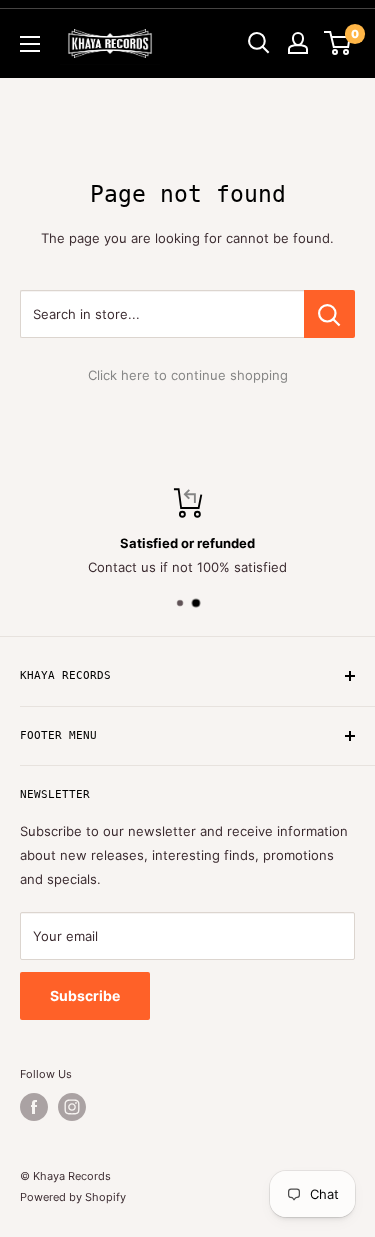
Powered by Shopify (73, 1197)
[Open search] (259, 43)
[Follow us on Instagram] (72, 1107)
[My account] (298, 43)
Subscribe (85, 995)
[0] (338, 43)
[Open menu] (30, 44)
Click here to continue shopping (188, 375)
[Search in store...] (329, 314)
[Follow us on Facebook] (34, 1107)
